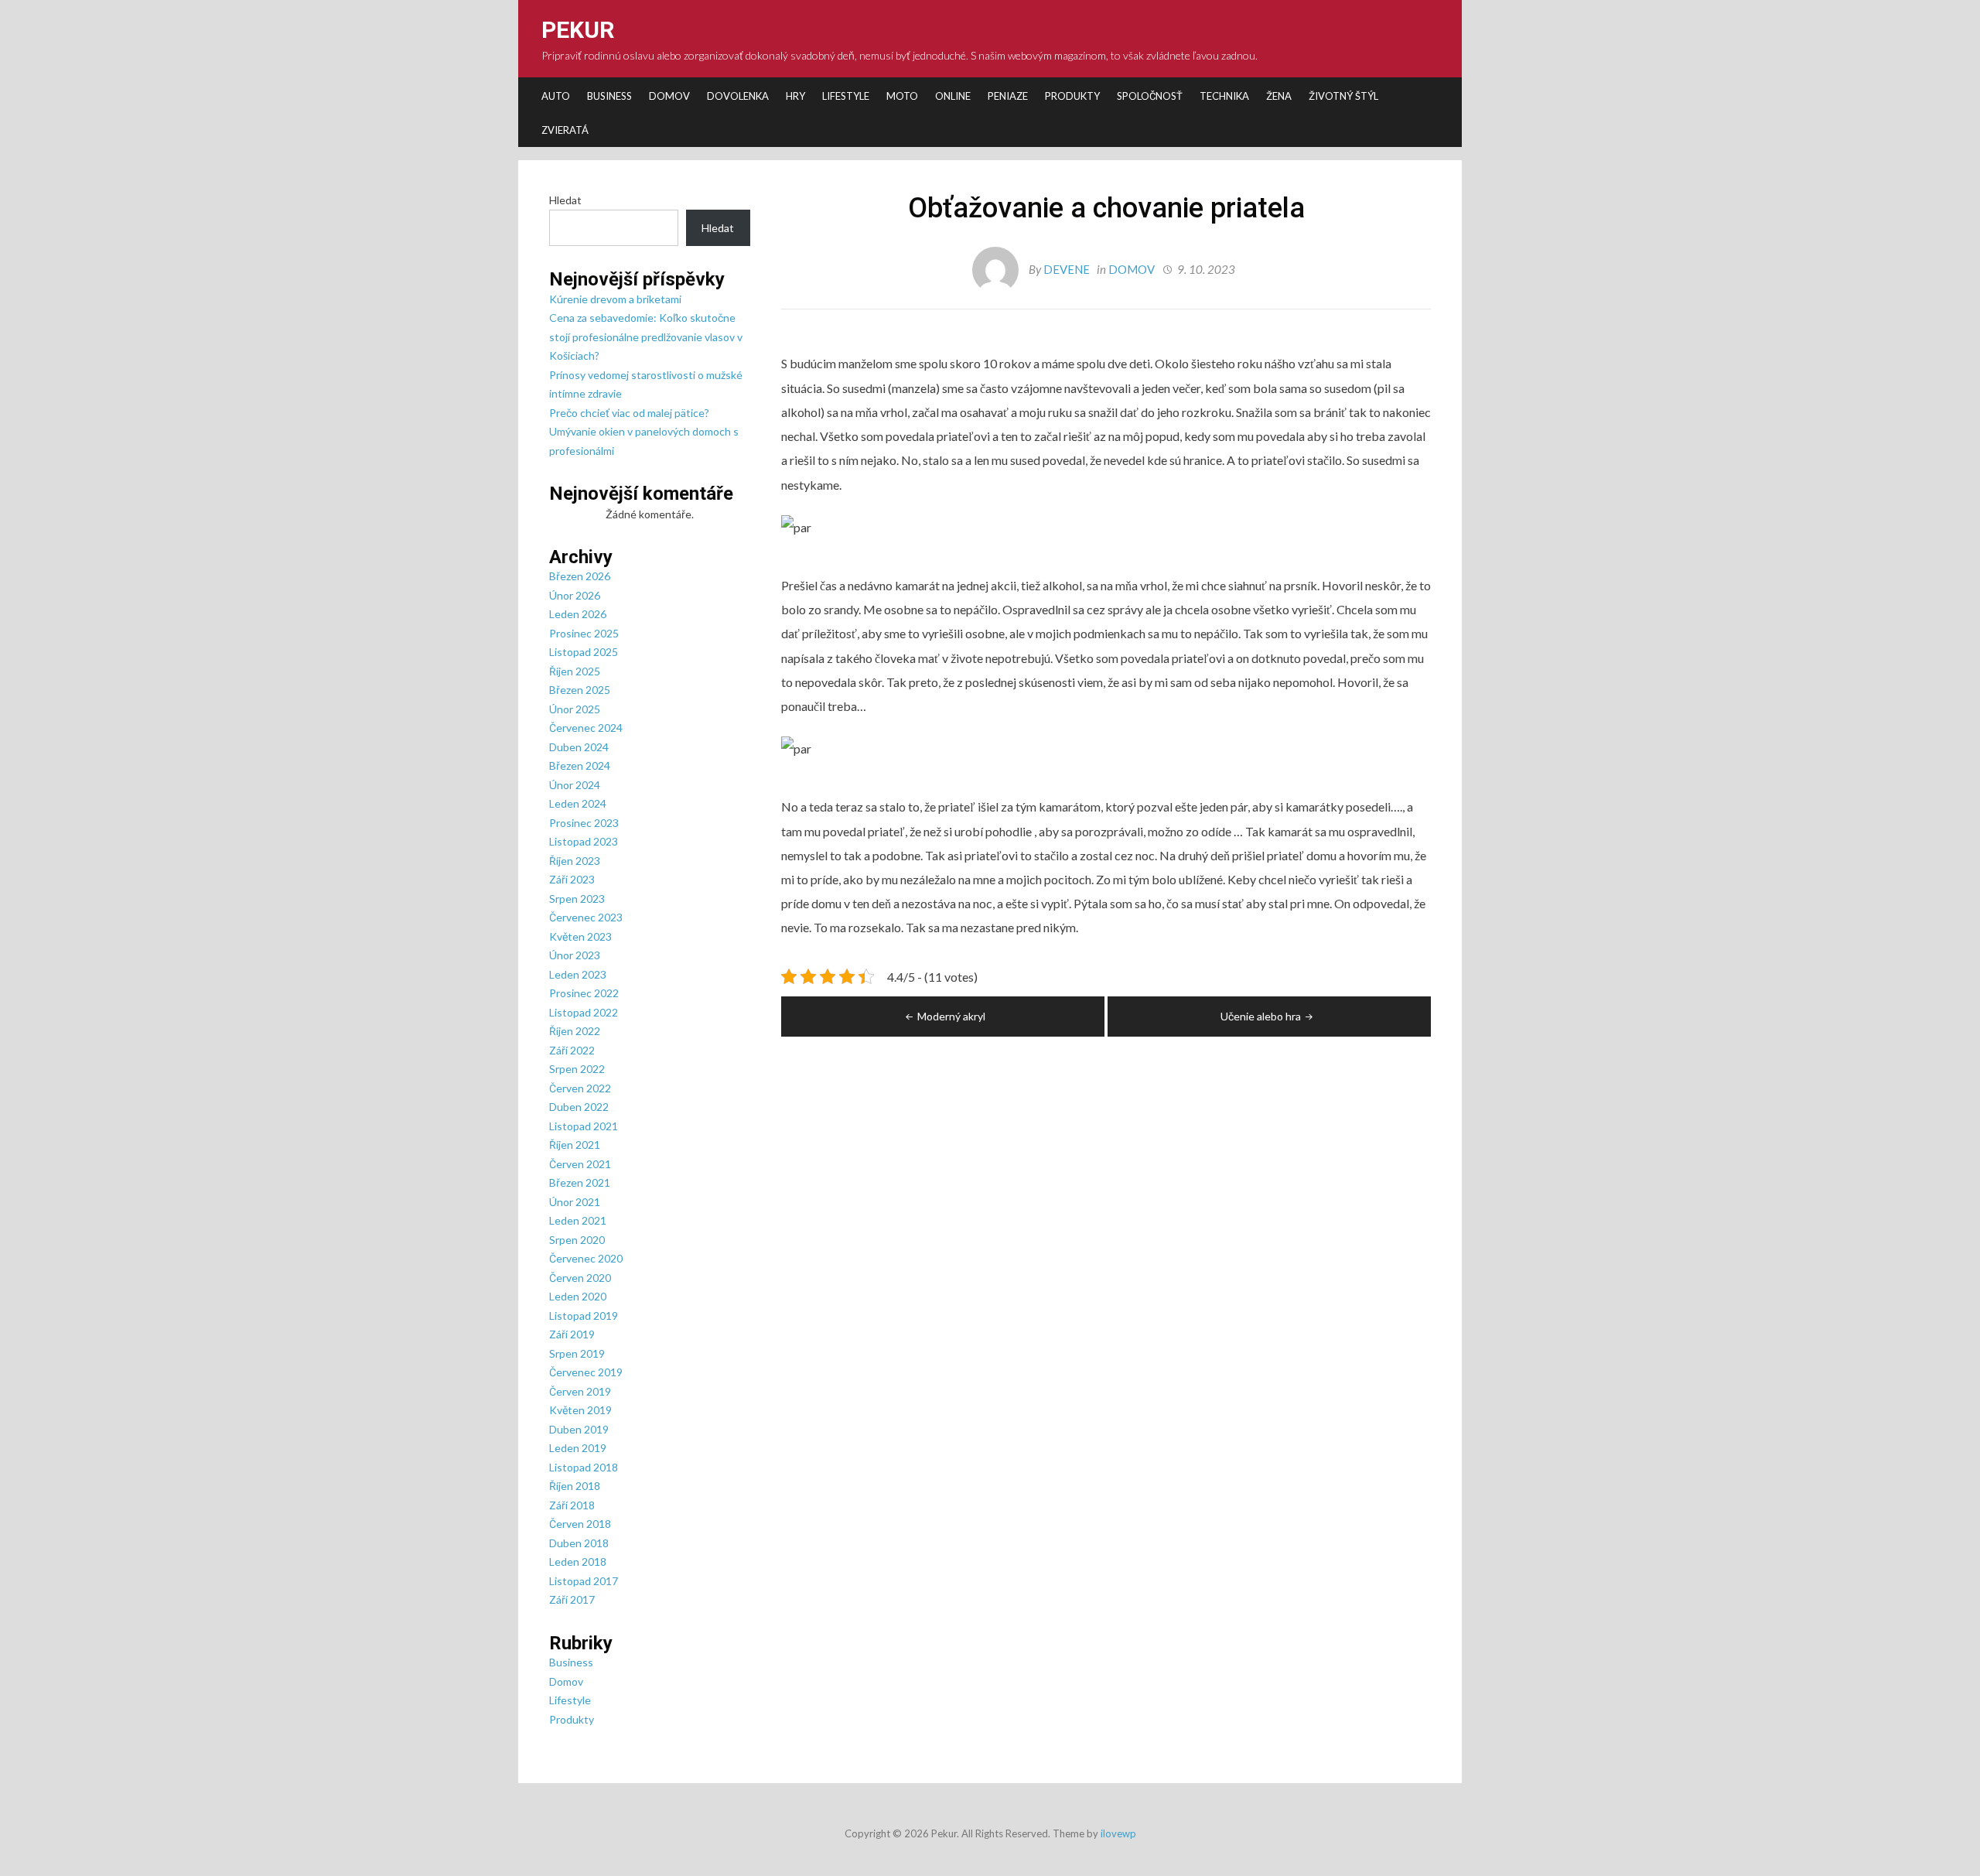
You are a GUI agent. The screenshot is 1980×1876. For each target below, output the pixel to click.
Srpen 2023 (577, 899)
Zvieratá (565, 130)
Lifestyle (846, 96)
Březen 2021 (580, 1182)
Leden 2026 (578, 614)
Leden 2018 (578, 1562)
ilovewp (1118, 1833)
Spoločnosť (1150, 96)
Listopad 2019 (584, 1316)
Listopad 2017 (584, 1581)
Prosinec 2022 (584, 993)
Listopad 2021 (584, 1126)
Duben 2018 (579, 1543)
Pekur (578, 30)
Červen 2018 (580, 1524)
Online (953, 96)
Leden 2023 (578, 974)
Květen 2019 (580, 1410)
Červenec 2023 (586, 917)
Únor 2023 (575, 955)
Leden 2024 (578, 803)
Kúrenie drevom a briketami (615, 299)
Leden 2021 (578, 1220)
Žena (1279, 96)
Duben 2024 (579, 747)
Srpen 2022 (577, 1069)
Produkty (1072, 96)
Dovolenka (738, 96)
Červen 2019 (580, 1391)
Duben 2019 (579, 1429)
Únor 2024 (575, 785)
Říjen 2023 (575, 861)
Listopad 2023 (584, 841)
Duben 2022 (579, 1107)
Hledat (565, 200)
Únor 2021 (575, 1202)
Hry (795, 96)
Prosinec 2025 (584, 633)
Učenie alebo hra (1261, 1016)
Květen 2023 (580, 936)
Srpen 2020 (577, 1240)
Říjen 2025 (575, 671)
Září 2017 (572, 1599)
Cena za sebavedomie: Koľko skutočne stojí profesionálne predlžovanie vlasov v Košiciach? (646, 337)
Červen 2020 (580, 1278)
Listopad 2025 (584, 652)
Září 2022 (572, 1050)
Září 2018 (572, 1505)
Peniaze (1008, 96)
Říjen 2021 (575, 1145)
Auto (556, 96)
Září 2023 (572, 879)
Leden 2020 (578, 1296)
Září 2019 (572, 1334)
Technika (1224, 96)
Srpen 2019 (577, 1353)
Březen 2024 (580, 765)
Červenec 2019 (586, 1372)
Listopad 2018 (584, 1467)
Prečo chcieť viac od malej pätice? (629, 413)
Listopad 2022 (584, 1012)
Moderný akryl (951, 1016)
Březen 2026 (580, 576)
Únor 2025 (575, 709)
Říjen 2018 (575, 1486)
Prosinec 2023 (584, 823)
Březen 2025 (580, 690)
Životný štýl (1343, 96)
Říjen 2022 (575, 1031)
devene (1067, 269)
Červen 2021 (580, 1164)
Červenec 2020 (586, 1258)
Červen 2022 (580, 1088)
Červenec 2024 (586, 728)
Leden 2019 (578, 1448)
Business (609, 96)
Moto (902, 96)
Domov (669, 96)
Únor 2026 (575, 595)
